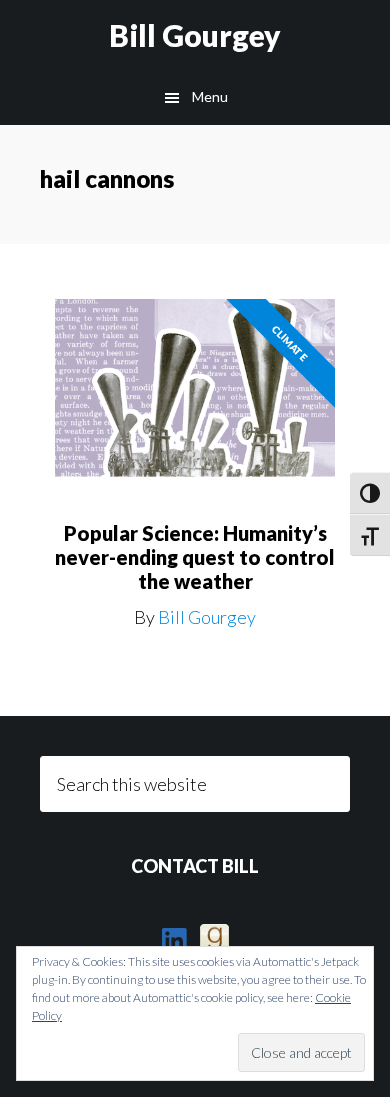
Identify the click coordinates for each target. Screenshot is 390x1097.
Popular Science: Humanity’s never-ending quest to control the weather (195, 557)
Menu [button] (210, 96)
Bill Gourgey (195, 35)
